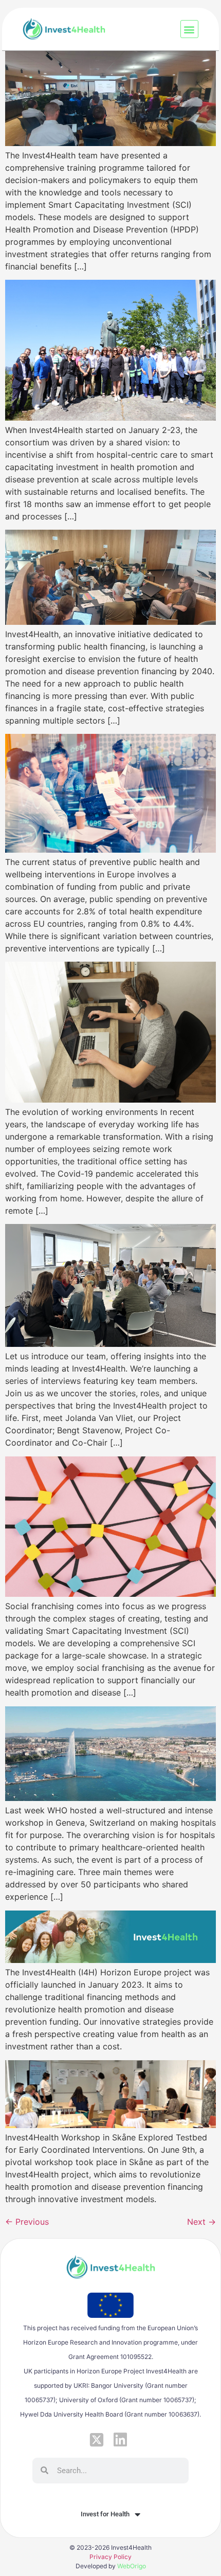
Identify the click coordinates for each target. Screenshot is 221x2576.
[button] (189, 29)
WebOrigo (132, 2566)
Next (201, 2222)
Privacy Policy (110, 2557)
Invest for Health (105, 2514)
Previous (27, 2222)
